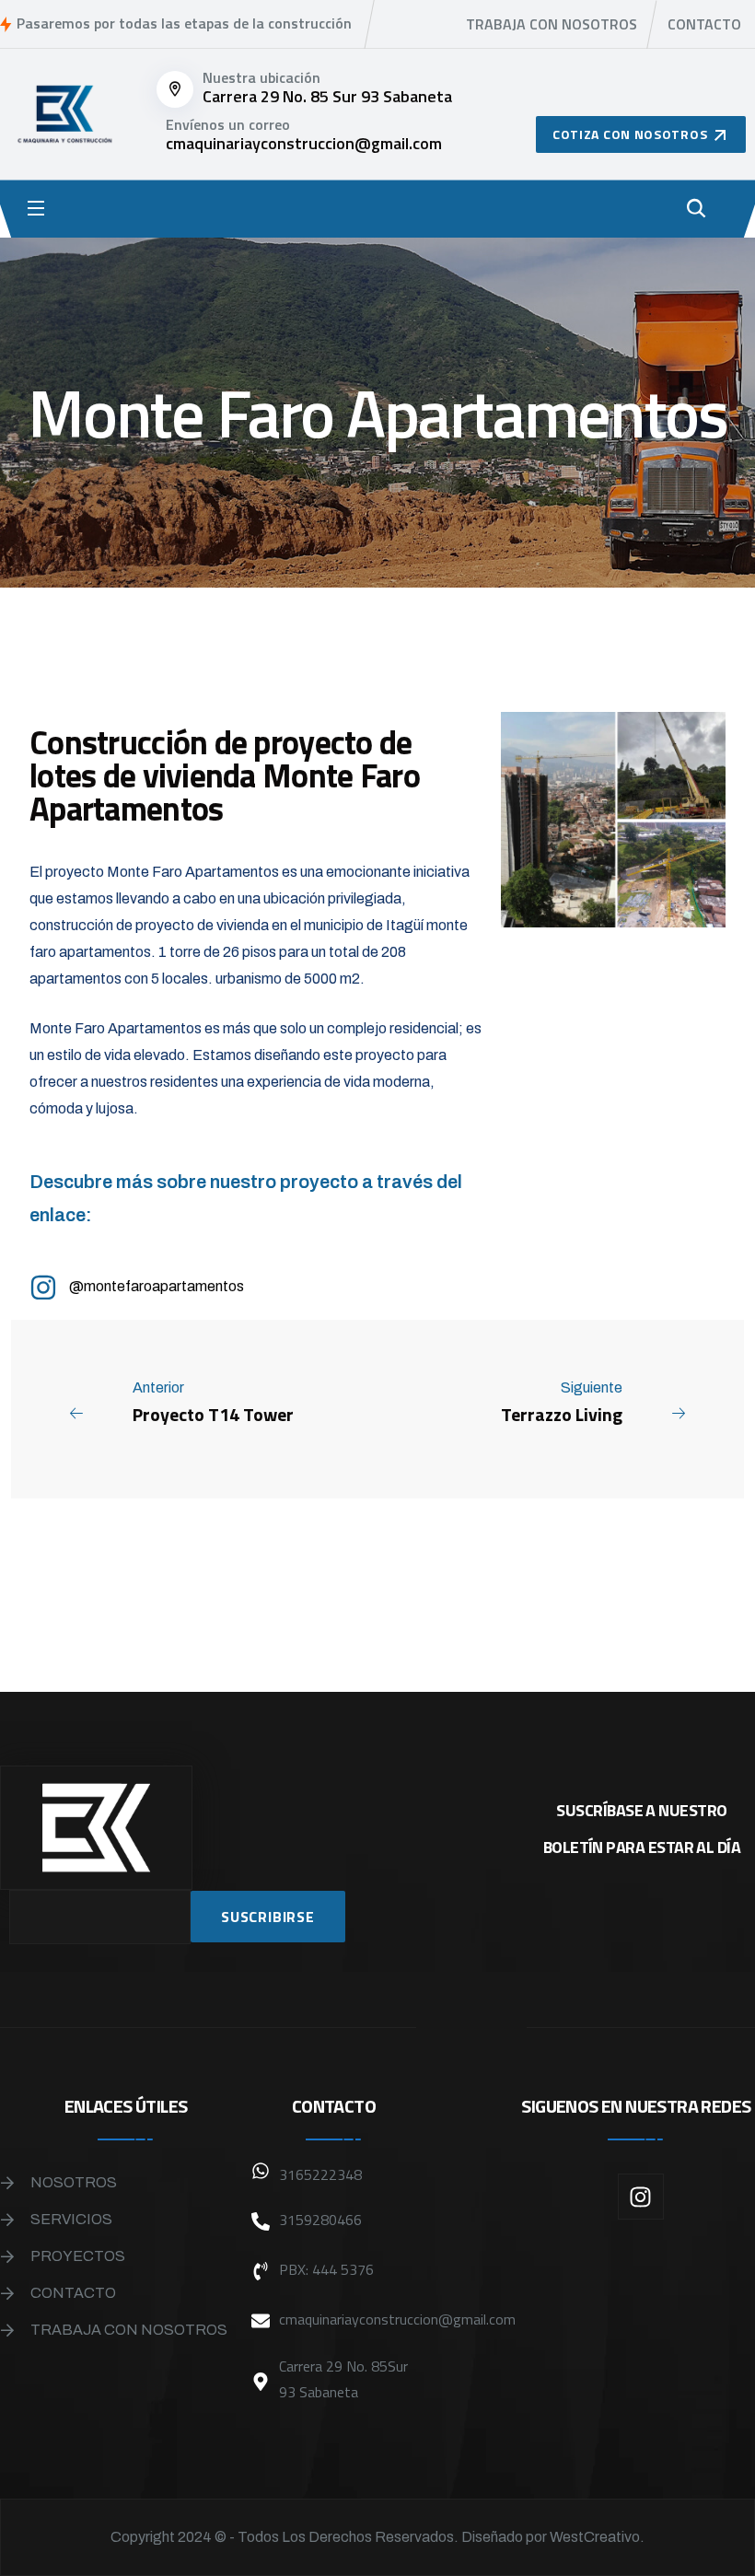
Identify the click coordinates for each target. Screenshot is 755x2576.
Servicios (71, 2219)
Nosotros (74, 2182)
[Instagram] (641, 2197)
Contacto (704, 24)
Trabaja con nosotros (552, 24)
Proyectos (78, 2256)
